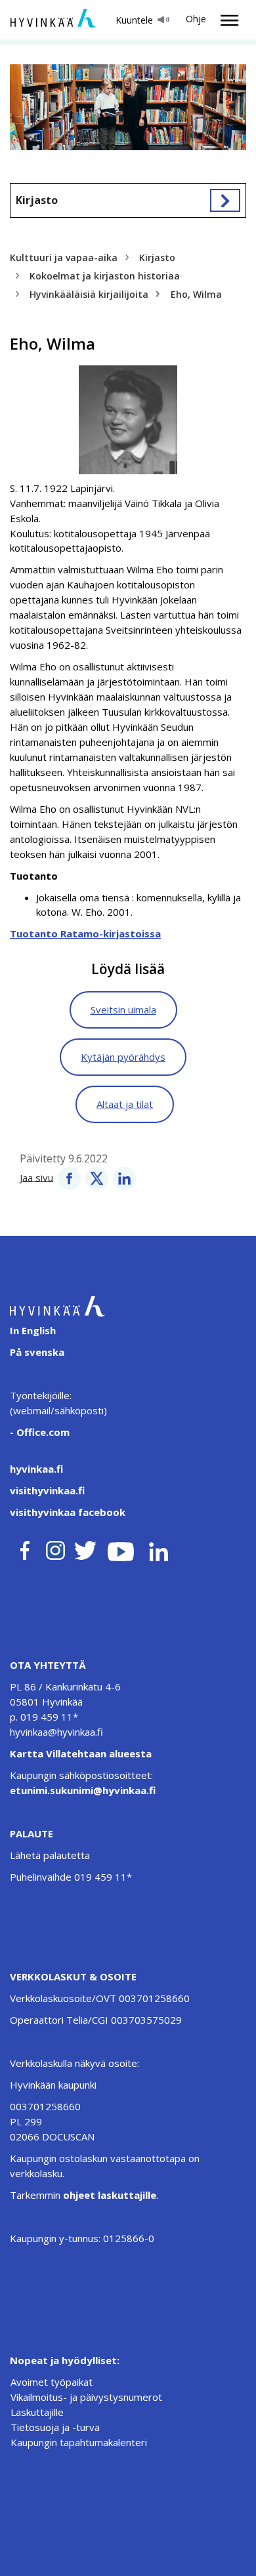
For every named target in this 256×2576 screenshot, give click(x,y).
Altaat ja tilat (125, 1104)
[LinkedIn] (124, 1177)
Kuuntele (134, 20)
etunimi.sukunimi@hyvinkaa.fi (83, 1790)
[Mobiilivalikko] (226, 20)
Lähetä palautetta (50, 1855)
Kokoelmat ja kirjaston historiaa (105, 276)
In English (33, 1330)
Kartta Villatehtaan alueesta (81, 1753)
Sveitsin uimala (123, 1010)
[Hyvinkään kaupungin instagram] (56, 1548)
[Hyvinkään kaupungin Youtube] (121, 1548)
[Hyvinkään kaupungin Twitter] (85, 1548)
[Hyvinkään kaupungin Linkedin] (158, 1548)
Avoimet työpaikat (52, 2382)
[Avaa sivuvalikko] (225, 200)
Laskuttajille (37, 2412)
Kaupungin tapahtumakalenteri (79, 2442)
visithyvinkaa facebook (68, 1512)
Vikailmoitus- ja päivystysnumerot (86, 2397)
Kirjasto (37, 200)
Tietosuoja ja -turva (55, 2427)
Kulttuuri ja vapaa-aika (64, 257)
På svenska (37, 1352)
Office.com (42, 1432)
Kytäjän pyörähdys (123, 1057)
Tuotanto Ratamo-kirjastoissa (85, 933)
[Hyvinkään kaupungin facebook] (25, 1548)
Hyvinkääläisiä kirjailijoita (89, 294)
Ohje (196, 19)
